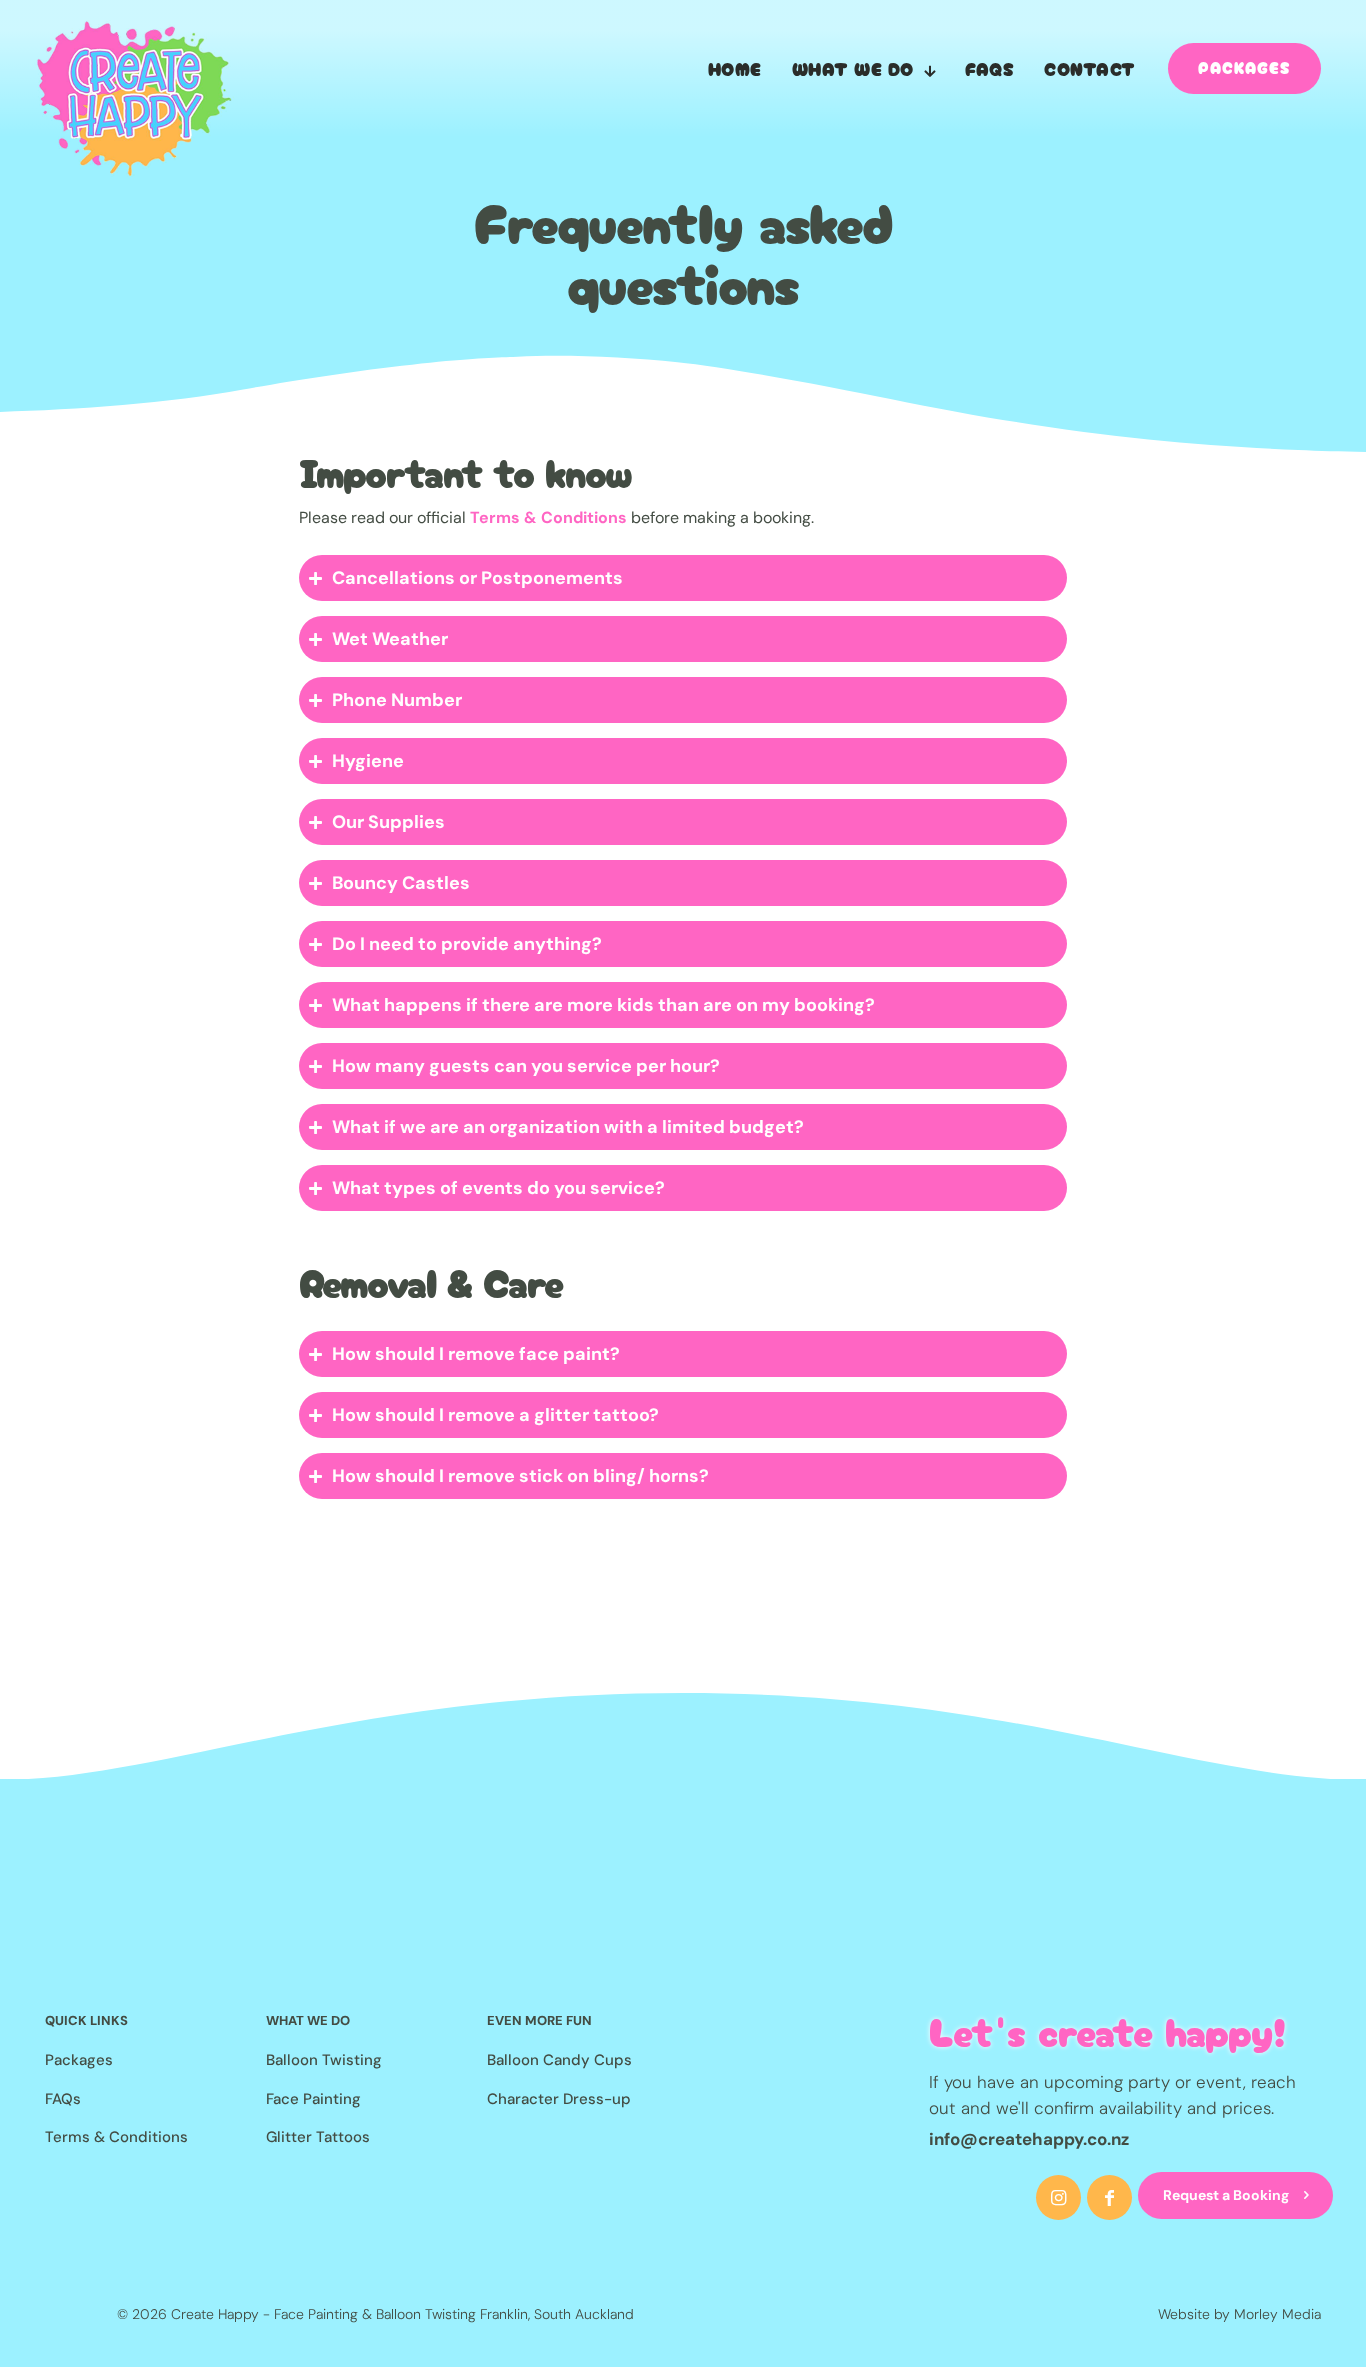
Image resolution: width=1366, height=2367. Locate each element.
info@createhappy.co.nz (1029, 2139)
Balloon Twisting (324, 2060)
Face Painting (313, 2099)
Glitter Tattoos (318, 2137)
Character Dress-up (559, 2099)
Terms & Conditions (548, 517)
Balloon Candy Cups (559, 2060)
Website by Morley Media (1239, 2314)
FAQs (63, 2099)
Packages (79, 2060)
